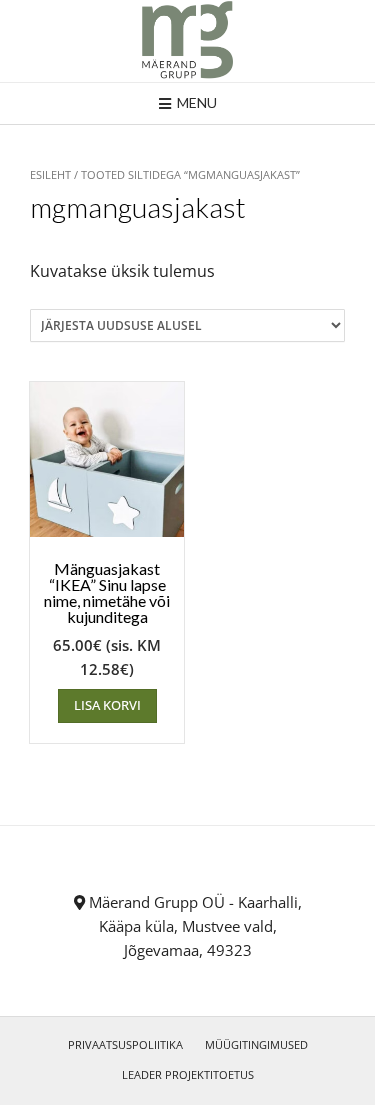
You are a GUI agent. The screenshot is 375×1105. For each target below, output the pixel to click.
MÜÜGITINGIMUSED (256, 1044)
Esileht (50, 174)
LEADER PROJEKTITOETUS (188, 1074)
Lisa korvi (107, 705)
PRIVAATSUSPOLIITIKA (125, 1044)
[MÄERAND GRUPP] (187, 41)
